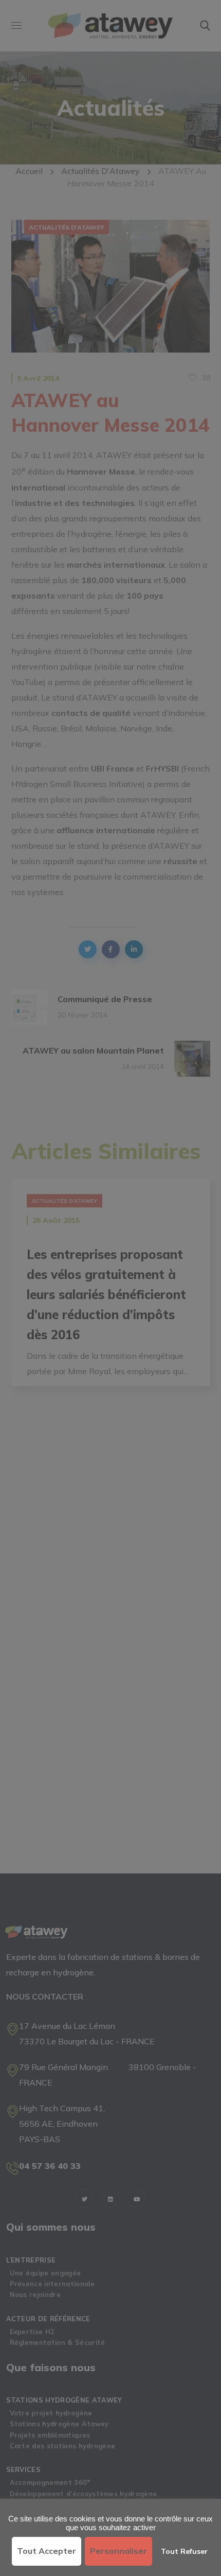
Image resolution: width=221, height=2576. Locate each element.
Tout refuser (184, 2551)
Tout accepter (47, 2551)
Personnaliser (118, 2551)
